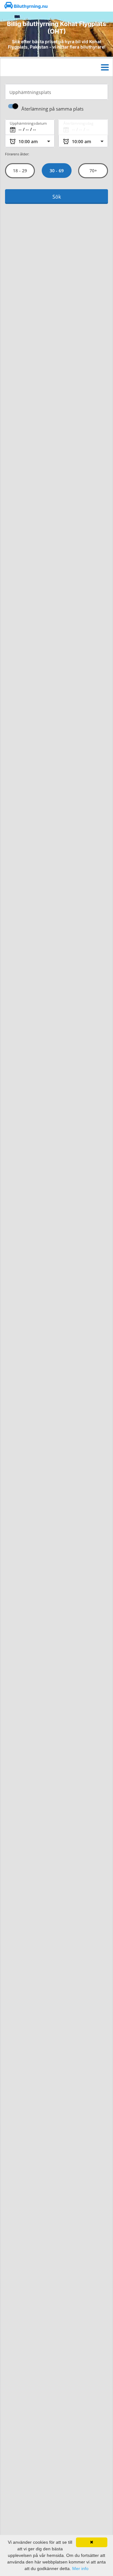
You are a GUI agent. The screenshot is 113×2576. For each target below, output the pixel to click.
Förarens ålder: (17, 154)
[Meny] (105, 67)
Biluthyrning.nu (30, 6)
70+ (93, 171)
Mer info (80, 2568)
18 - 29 (20, 171)
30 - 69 (56, 171)
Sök (57, 197)
